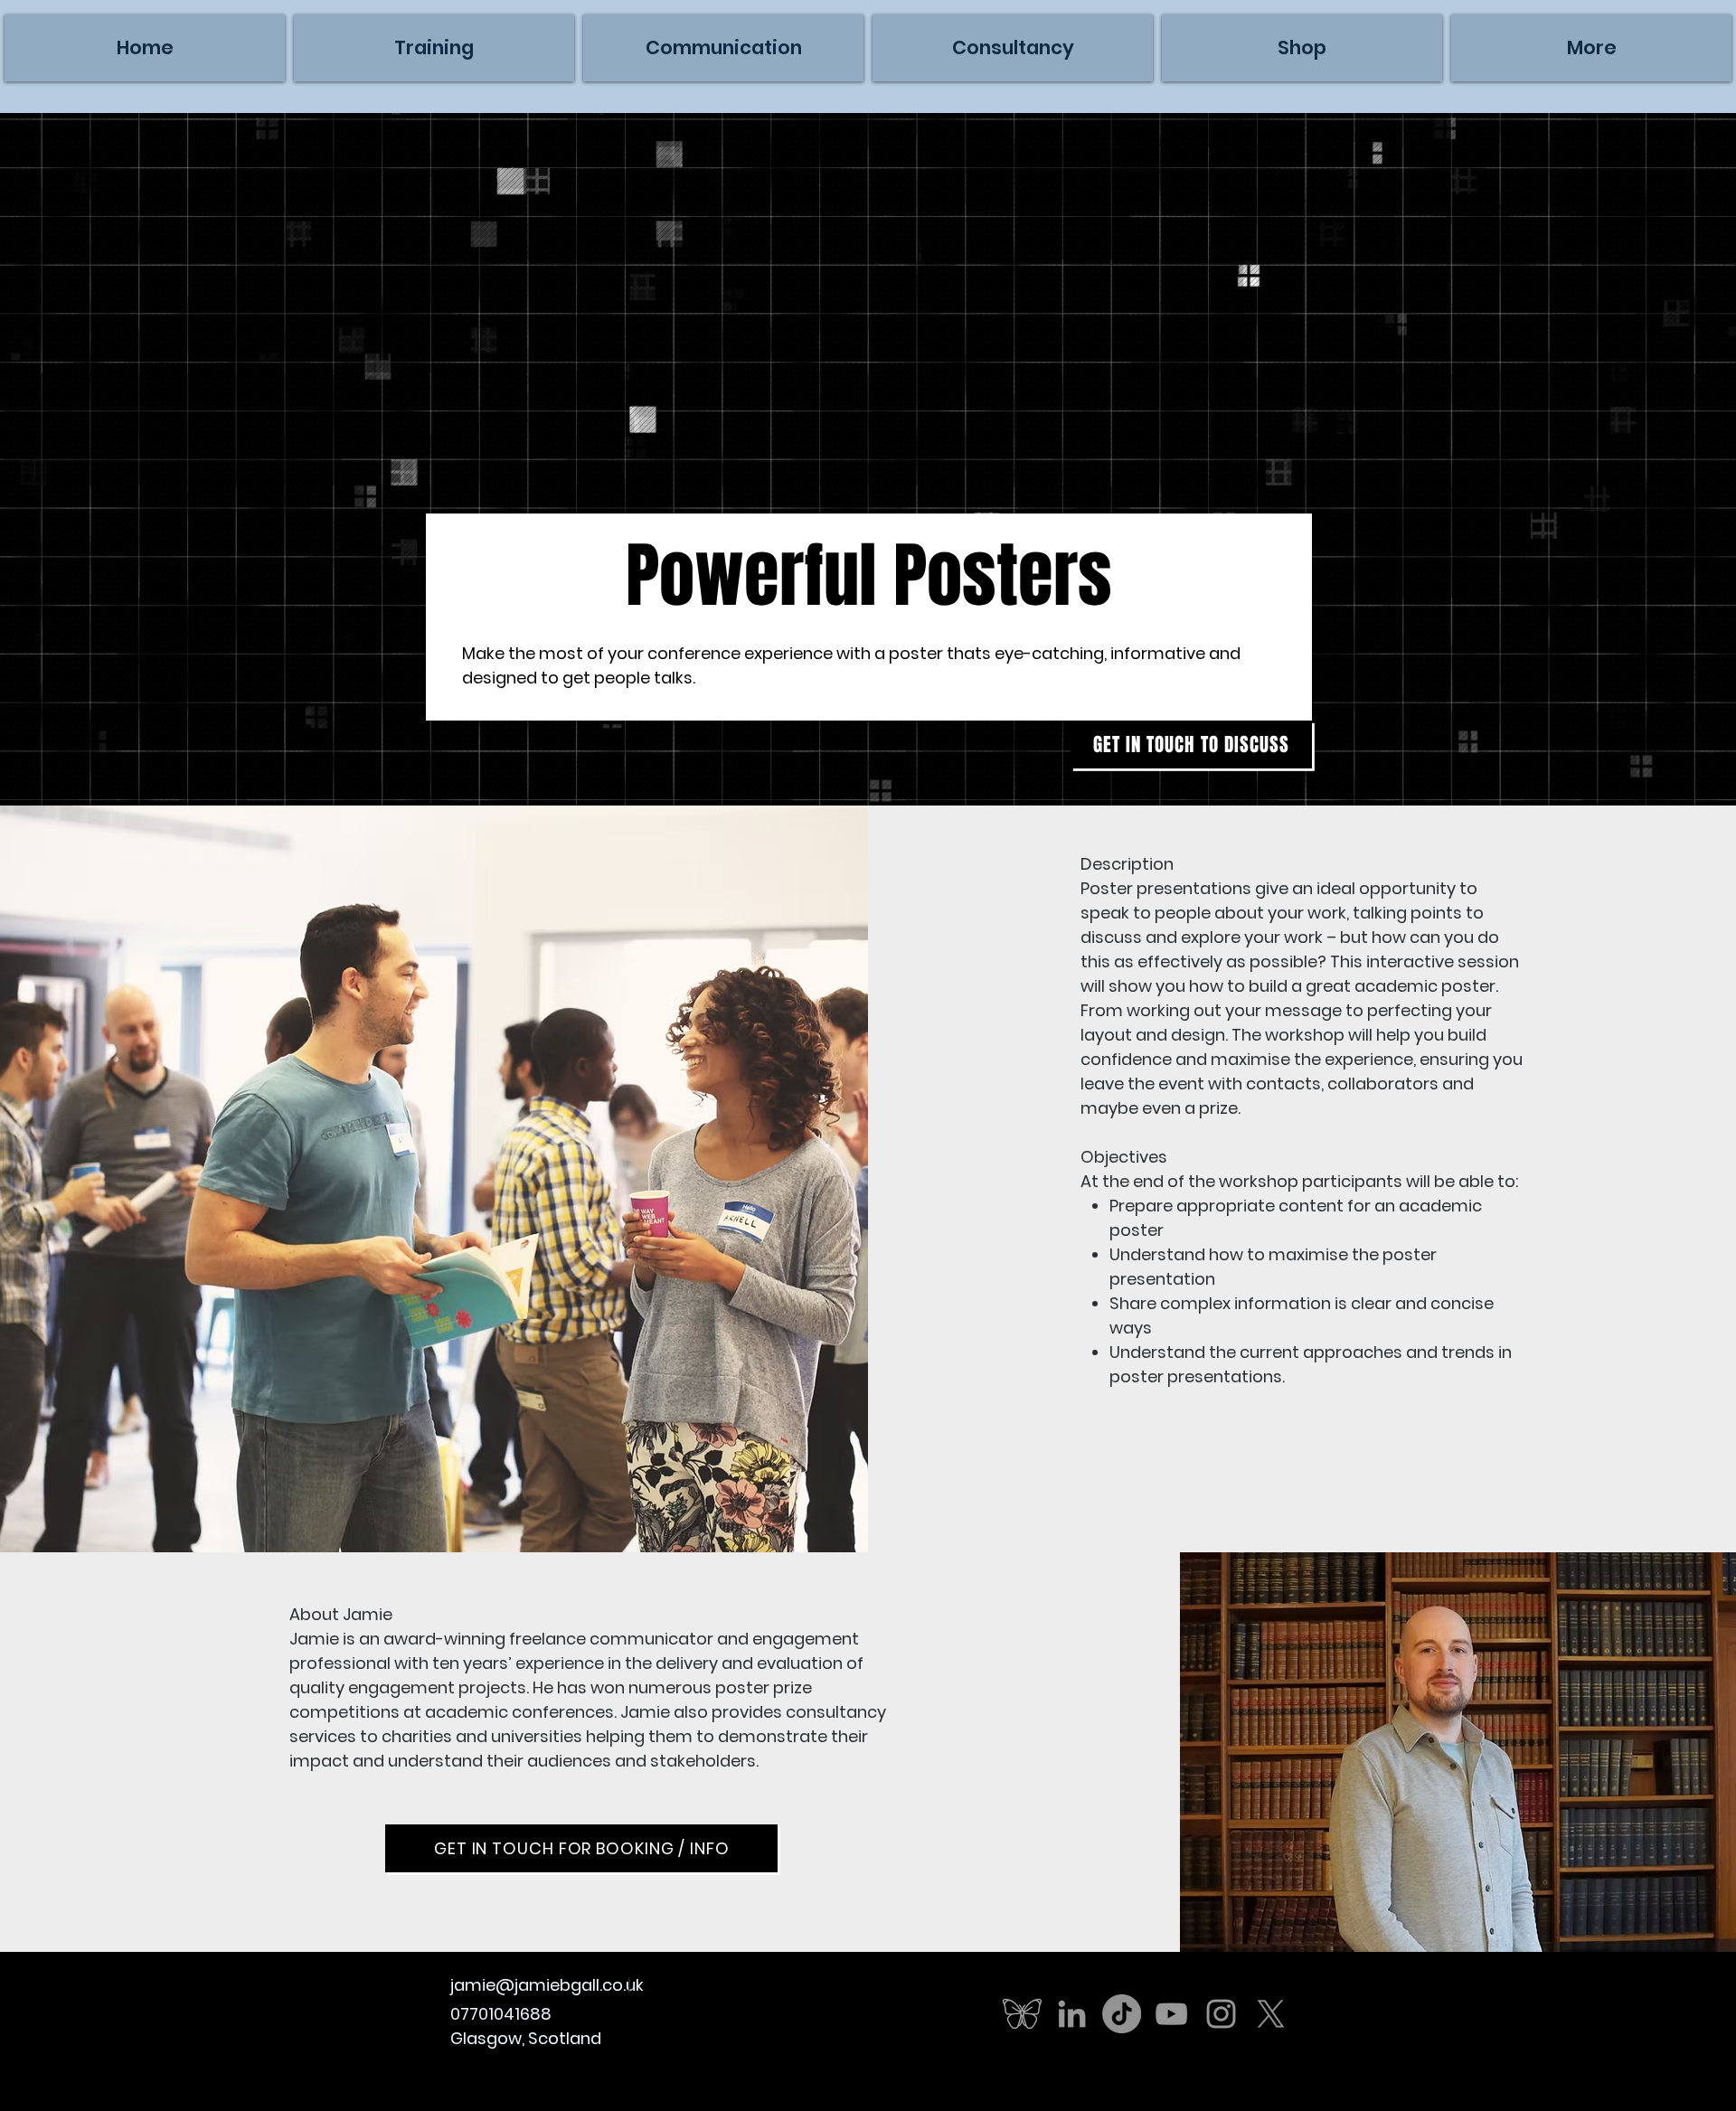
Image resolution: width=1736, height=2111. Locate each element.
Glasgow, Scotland (526, 2038)
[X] (1271, 2014)
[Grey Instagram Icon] (1221, 2014)
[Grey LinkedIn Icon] (1072, 2014)
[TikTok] (1122, 2014)
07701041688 (501, 2014)
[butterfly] (1022, 2014)
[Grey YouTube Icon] (1171, 2014)
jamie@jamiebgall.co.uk (547, 1985)
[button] (1591, 48)
